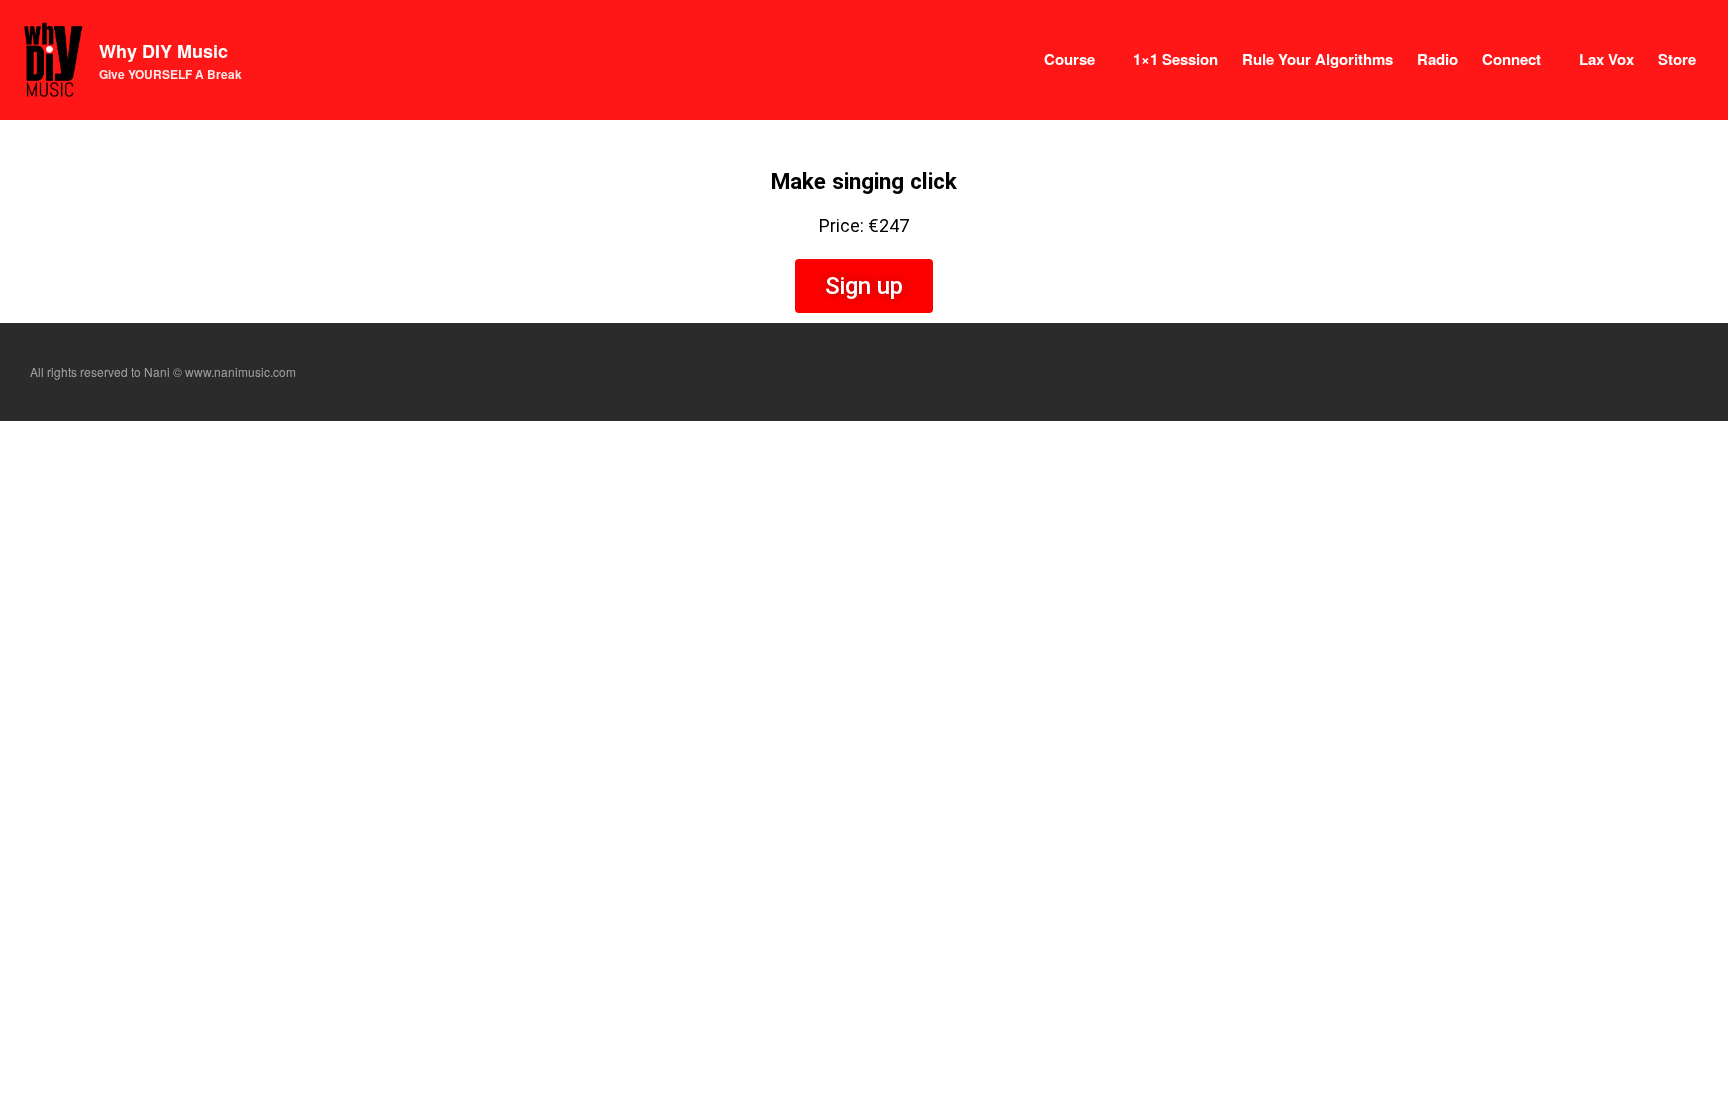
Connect (1511, 59)
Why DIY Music (163, 51)
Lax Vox (1606, 59)
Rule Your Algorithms (1317, 59)
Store (1677, 59)
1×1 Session (1175, 59)
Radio (1437, 59)
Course (1069, 59)
